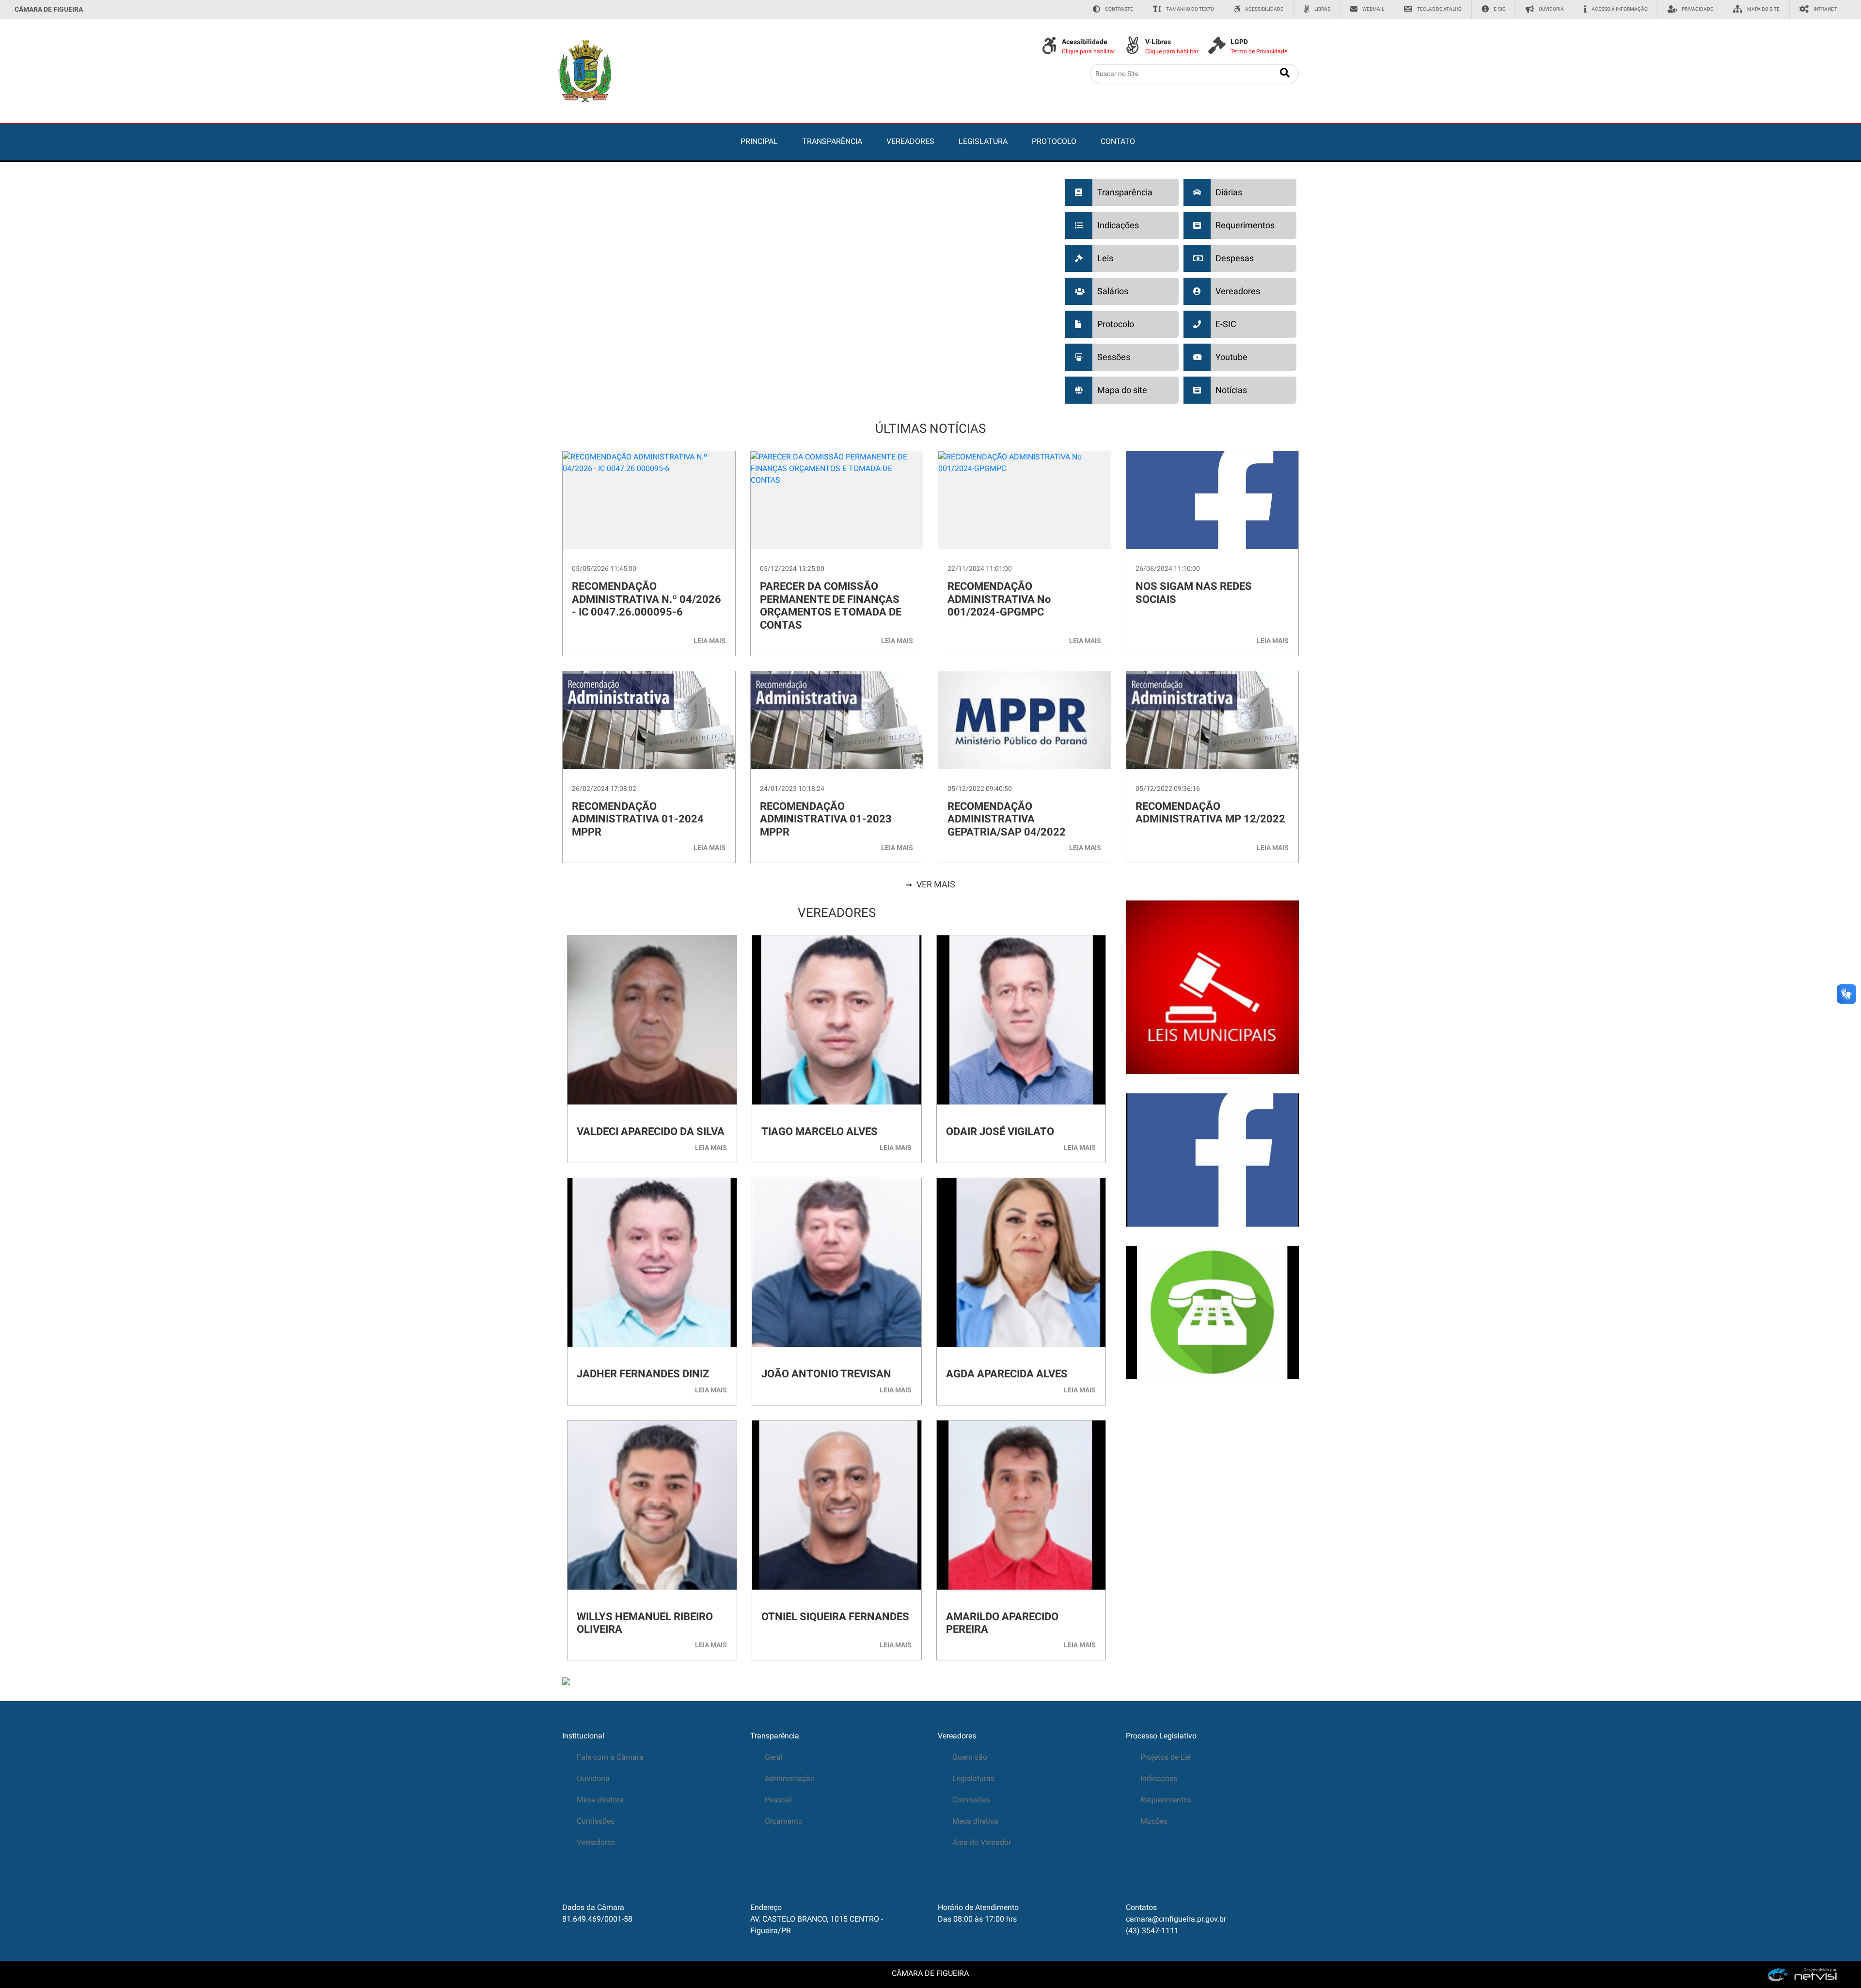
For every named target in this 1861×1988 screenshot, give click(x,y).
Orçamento (784, 1821)
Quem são (970, 1757)
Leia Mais (710, 641)
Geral (774, 1757)
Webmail (1373, 9)
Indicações (1159, 1778)
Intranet (1825, 9)
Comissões (596, 1821)
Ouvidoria (1551, 9)
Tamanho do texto (1190, 9)
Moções (1154, 1821)
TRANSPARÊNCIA (832, 141)
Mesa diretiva (975, 1821)
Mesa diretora (600, 1800)
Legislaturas (973, 1778)
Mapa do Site (1763, 9)
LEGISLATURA (983, 141)
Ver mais (936, 884)
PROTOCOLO (1054, 141)
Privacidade (1697, 9)
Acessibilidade (1264, 9)
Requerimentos (1166, 1800)
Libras (1322, 9)
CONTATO (1118, 141)
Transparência (775, 1736)
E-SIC (1500, 9)
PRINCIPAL (759, 141)
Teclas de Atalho (1439, 9)
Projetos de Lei (1166, 1757)
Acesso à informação (1620, 9)
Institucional (583, 1736)
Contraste (1119, 9)
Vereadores (596, 1842)
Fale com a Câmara (610, 1757)
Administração (790, 1778)
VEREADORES (910, 141)
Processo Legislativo (1161, 1736)
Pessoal (778, 1800)
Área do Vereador (982, 1842)
